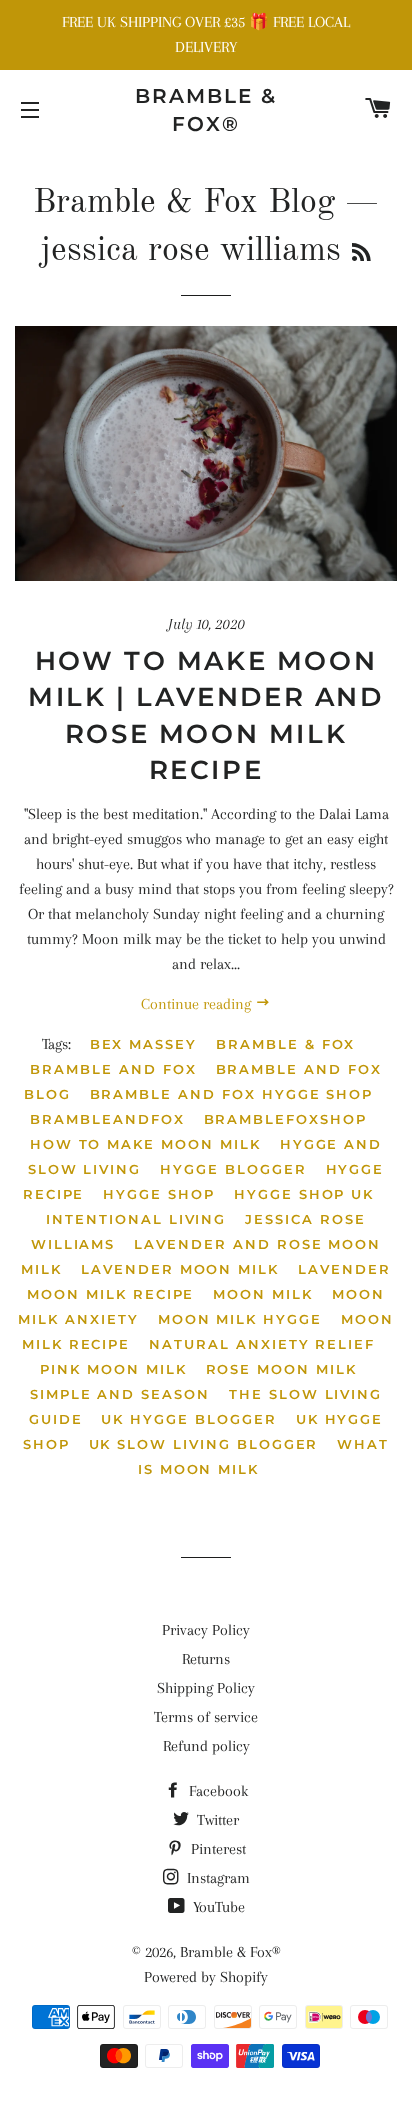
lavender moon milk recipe (209, 1281)
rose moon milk (281, 1369)
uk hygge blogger (188, 1419)
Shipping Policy (206, 1688)
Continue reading (198, 1004)
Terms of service (206, 1717)
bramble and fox (113, 1069)
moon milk (263, 1294)
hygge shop (159, 1194)
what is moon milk (263, 1456)
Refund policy (206, 1746)
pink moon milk (113, 1369)
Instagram (216, 1878)
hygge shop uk (304, 1194)
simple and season (120, 1394)
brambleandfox (107, 1119)
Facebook (216, 1791)
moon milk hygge (240, 1319)
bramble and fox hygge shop (232, 1094)
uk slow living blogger (204, 1444)
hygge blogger (233, 1169)
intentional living (136, 1219)
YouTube (217, 1907)
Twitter (216, 1820)
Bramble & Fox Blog (184, 203)
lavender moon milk (180, 1269)
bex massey (144, 1044)
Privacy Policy (206, 1630)
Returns (206, 1659)
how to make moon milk (145, 1144)
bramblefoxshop (285, 1119)
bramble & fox (285, 1044)
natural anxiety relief (262, 1344)
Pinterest (216, 1849)
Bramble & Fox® (206, 110)
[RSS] (361, 254)
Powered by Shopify (206, 1977)
